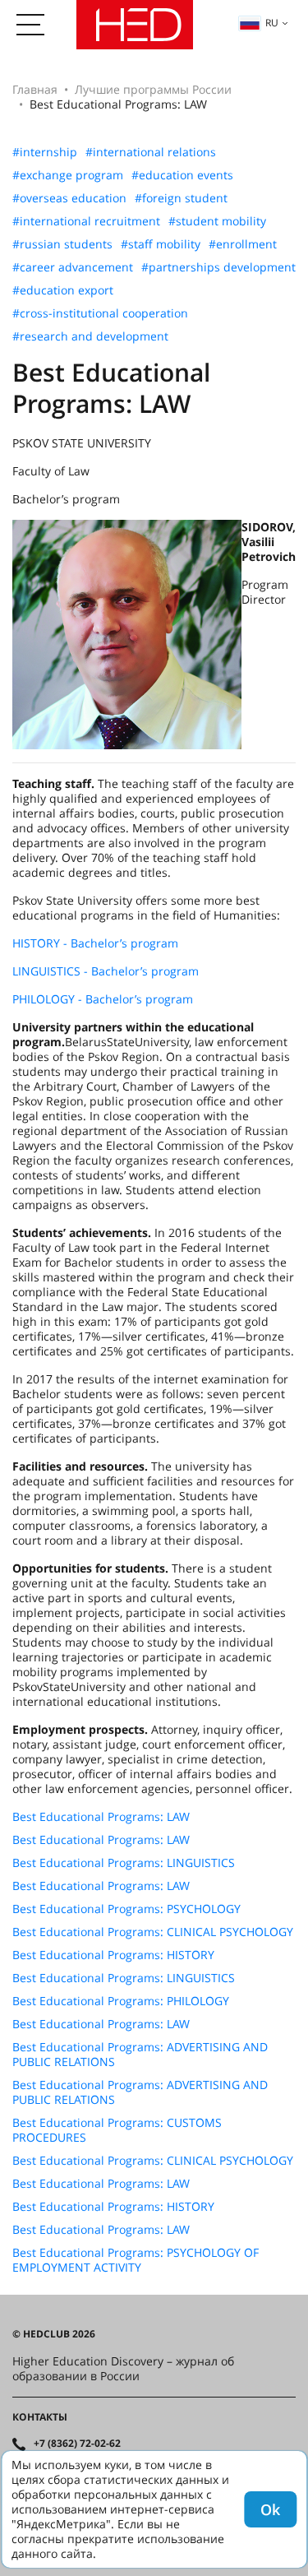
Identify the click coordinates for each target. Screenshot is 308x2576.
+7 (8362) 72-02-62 (77, 2444)
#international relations (151, 152)
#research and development (90, 336)
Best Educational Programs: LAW (101, 1817)
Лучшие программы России (153, 89)
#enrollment (243, 244)
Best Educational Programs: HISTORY (113, 1955)
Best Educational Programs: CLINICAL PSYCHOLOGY (153, 1932)
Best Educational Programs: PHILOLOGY (121, 2001)
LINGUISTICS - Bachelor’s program (106, 971)
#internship (45, 152)
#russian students (62, 244)
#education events (182, 175)
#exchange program (68, 175)
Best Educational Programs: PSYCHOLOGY (126, 1909)
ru (272, 23)
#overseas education (69, 198)
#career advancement (73, 267)
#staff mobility (161, 244)
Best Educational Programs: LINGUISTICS (124, 1863)
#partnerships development (218, 267)
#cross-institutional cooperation (100, 313)
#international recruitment (86, 221)
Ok (270, 2509)
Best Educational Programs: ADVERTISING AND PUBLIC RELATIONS (140, 2055)
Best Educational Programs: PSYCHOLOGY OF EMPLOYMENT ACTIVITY (136, 2260)
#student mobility (217, 221)
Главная (35, 89)
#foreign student (181, 198)
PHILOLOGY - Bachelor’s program (103, 999)
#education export (63, 290)
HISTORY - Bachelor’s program (95, 943)
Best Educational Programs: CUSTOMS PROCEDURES (117, 2130)
